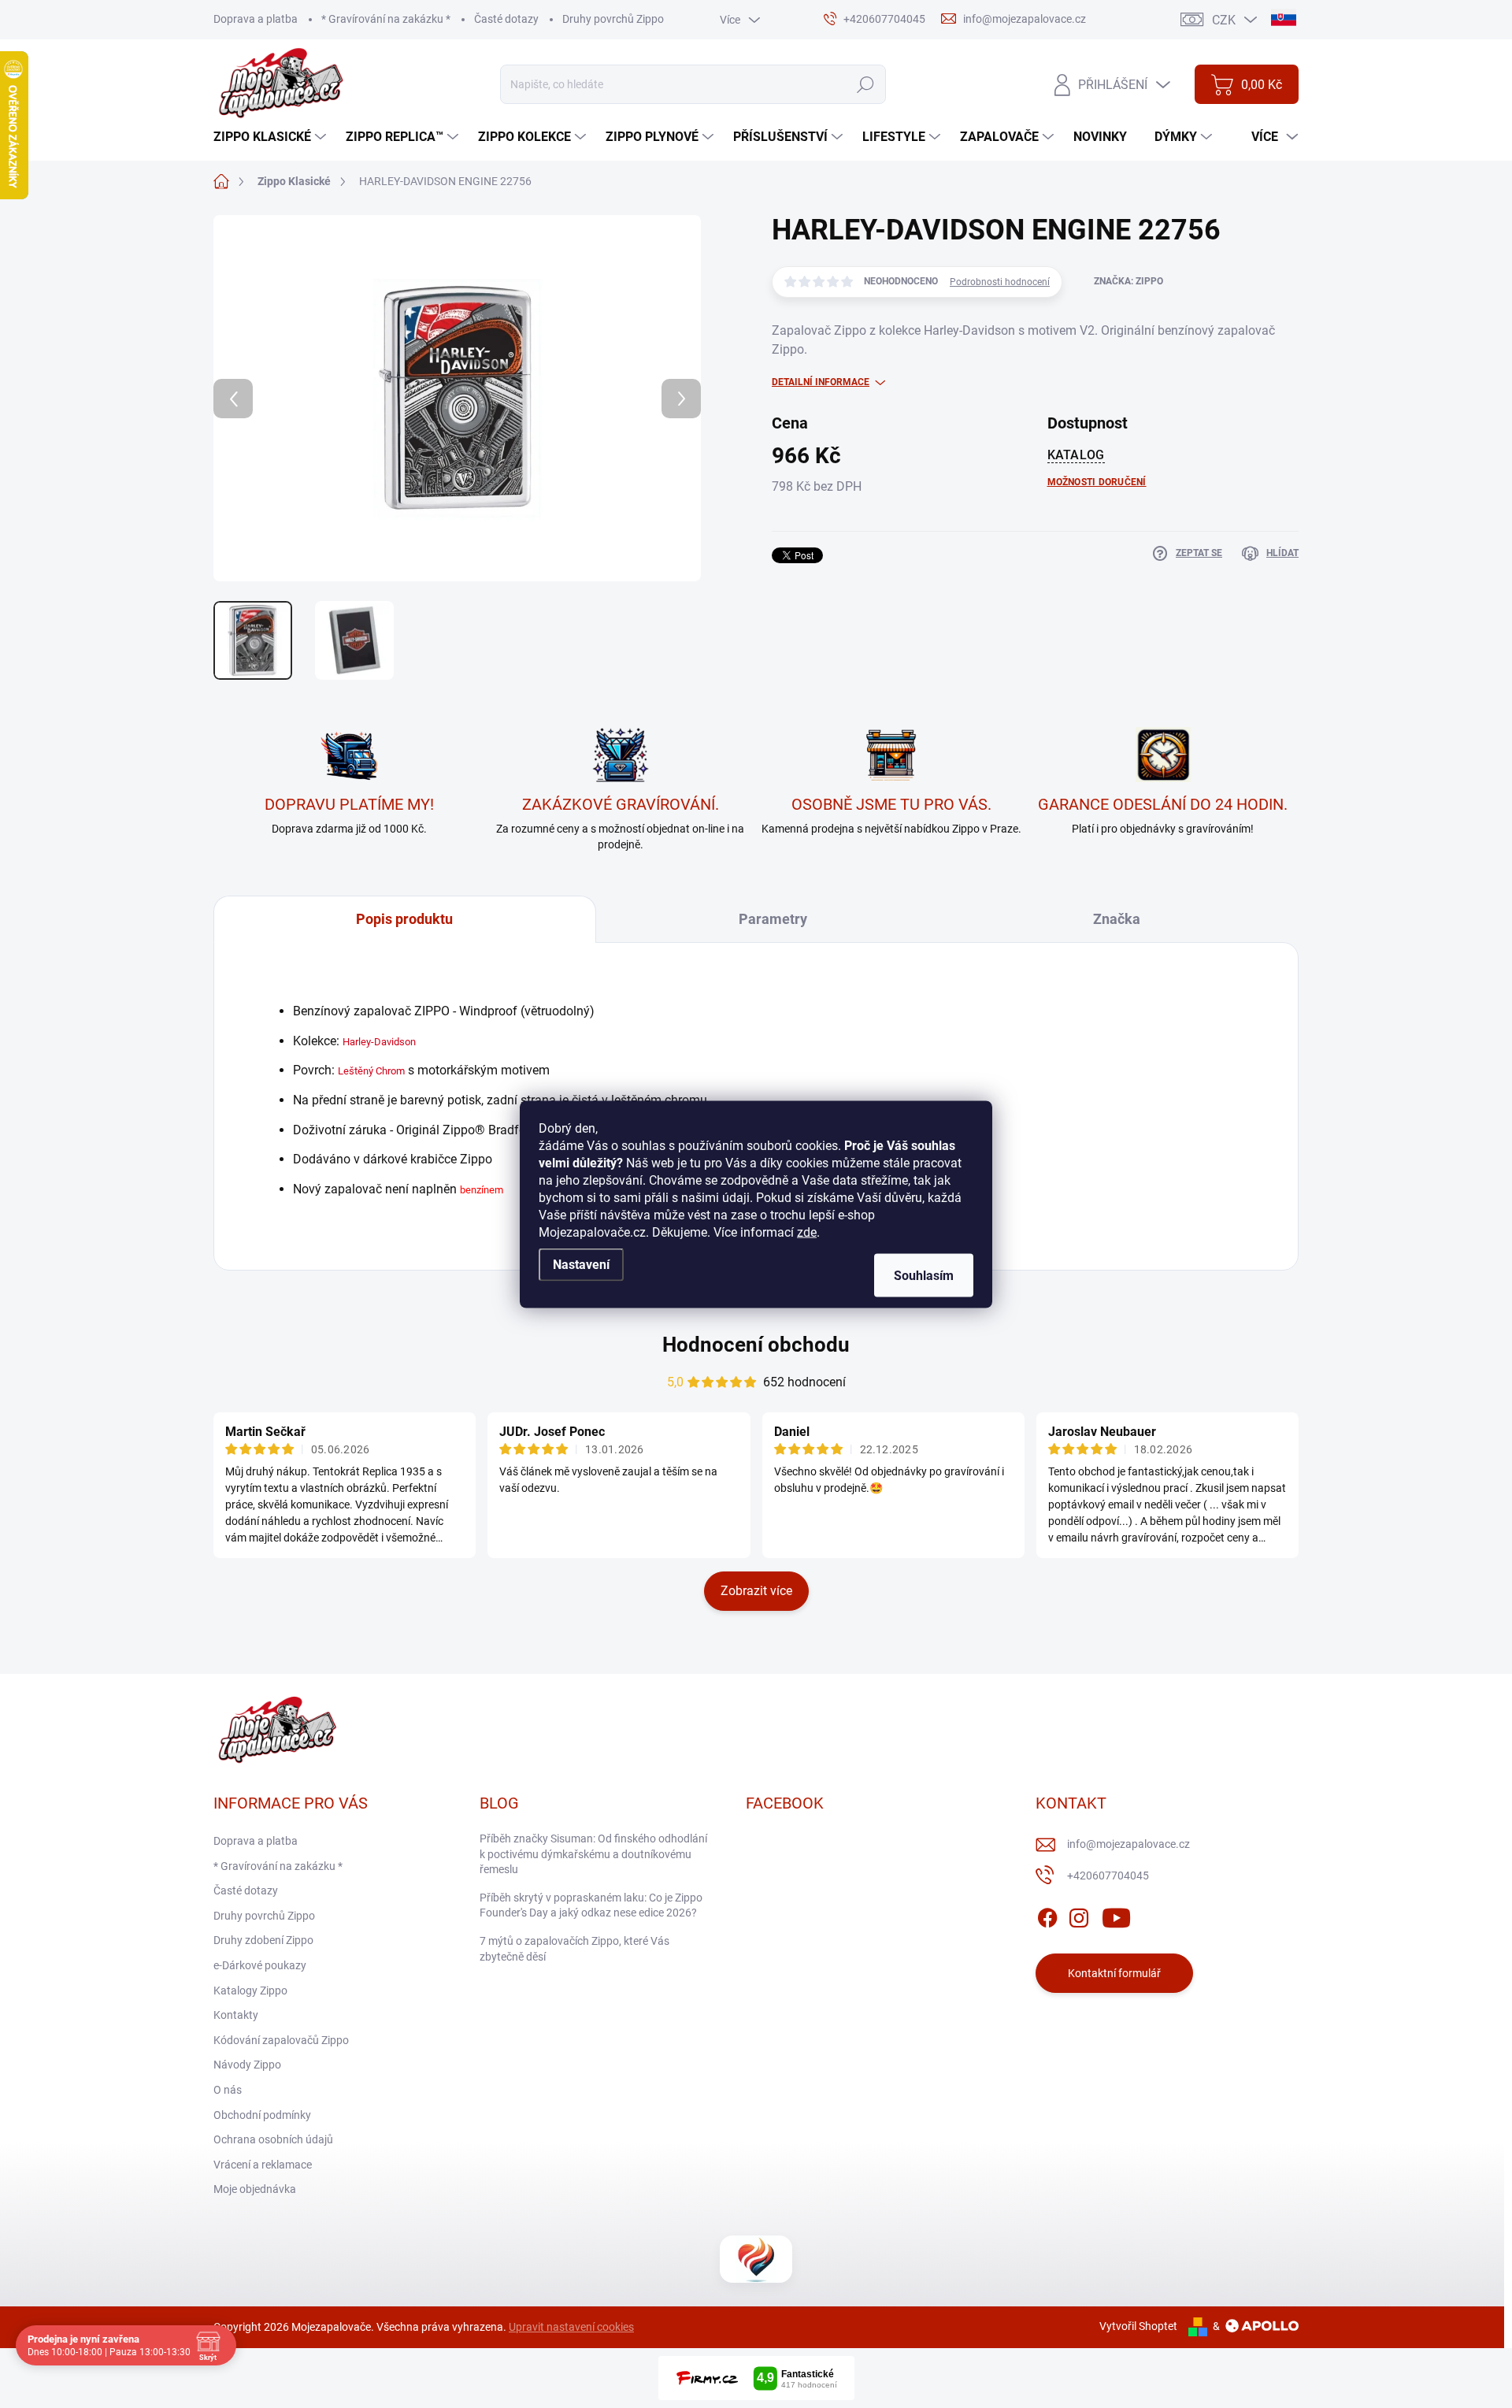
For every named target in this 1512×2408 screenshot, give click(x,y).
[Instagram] (1079, 1915)
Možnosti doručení (1097, 482)
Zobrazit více (756, 1591)
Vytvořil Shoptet (1138, 2326)
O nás (228, 2090)
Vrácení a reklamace (263, 2165)
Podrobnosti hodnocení (1000, 282)
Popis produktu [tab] (404, 919)
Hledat (865, 84)
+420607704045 (1108, 1876)
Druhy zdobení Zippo (263, 1940)
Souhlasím (924, 1275)
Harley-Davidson (379, 1042)
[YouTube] (1116, 1915)
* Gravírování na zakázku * (386, 19)
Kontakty (236, 2015)
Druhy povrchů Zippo (613, 19)
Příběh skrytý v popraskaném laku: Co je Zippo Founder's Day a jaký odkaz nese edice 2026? (591, 1905)
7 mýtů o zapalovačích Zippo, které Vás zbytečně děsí (574, 1949)
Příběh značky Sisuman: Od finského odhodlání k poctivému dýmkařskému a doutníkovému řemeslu (593, 1854)
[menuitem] (272, 137)
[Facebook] (1047, 1915)
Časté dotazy (506, 19)
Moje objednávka (255, 2189)
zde (807, 1232)
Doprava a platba (256, 19)
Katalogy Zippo (250, 1991)
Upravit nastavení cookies (571, 2327)
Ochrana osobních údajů (273, 2139)
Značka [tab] (1117, 919)
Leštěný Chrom (371, 1071)
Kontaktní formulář (1114, 1973)
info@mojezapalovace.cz (1128, 1844)
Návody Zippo (247, 2065)
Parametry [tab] (773, 919)
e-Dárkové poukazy (260, 1965)
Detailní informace (821, 382)
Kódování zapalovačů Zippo (281, 2040)
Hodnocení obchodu (756, 1345)
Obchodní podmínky (262, 2115)
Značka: (1128, 281)
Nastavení (581, 1264)
